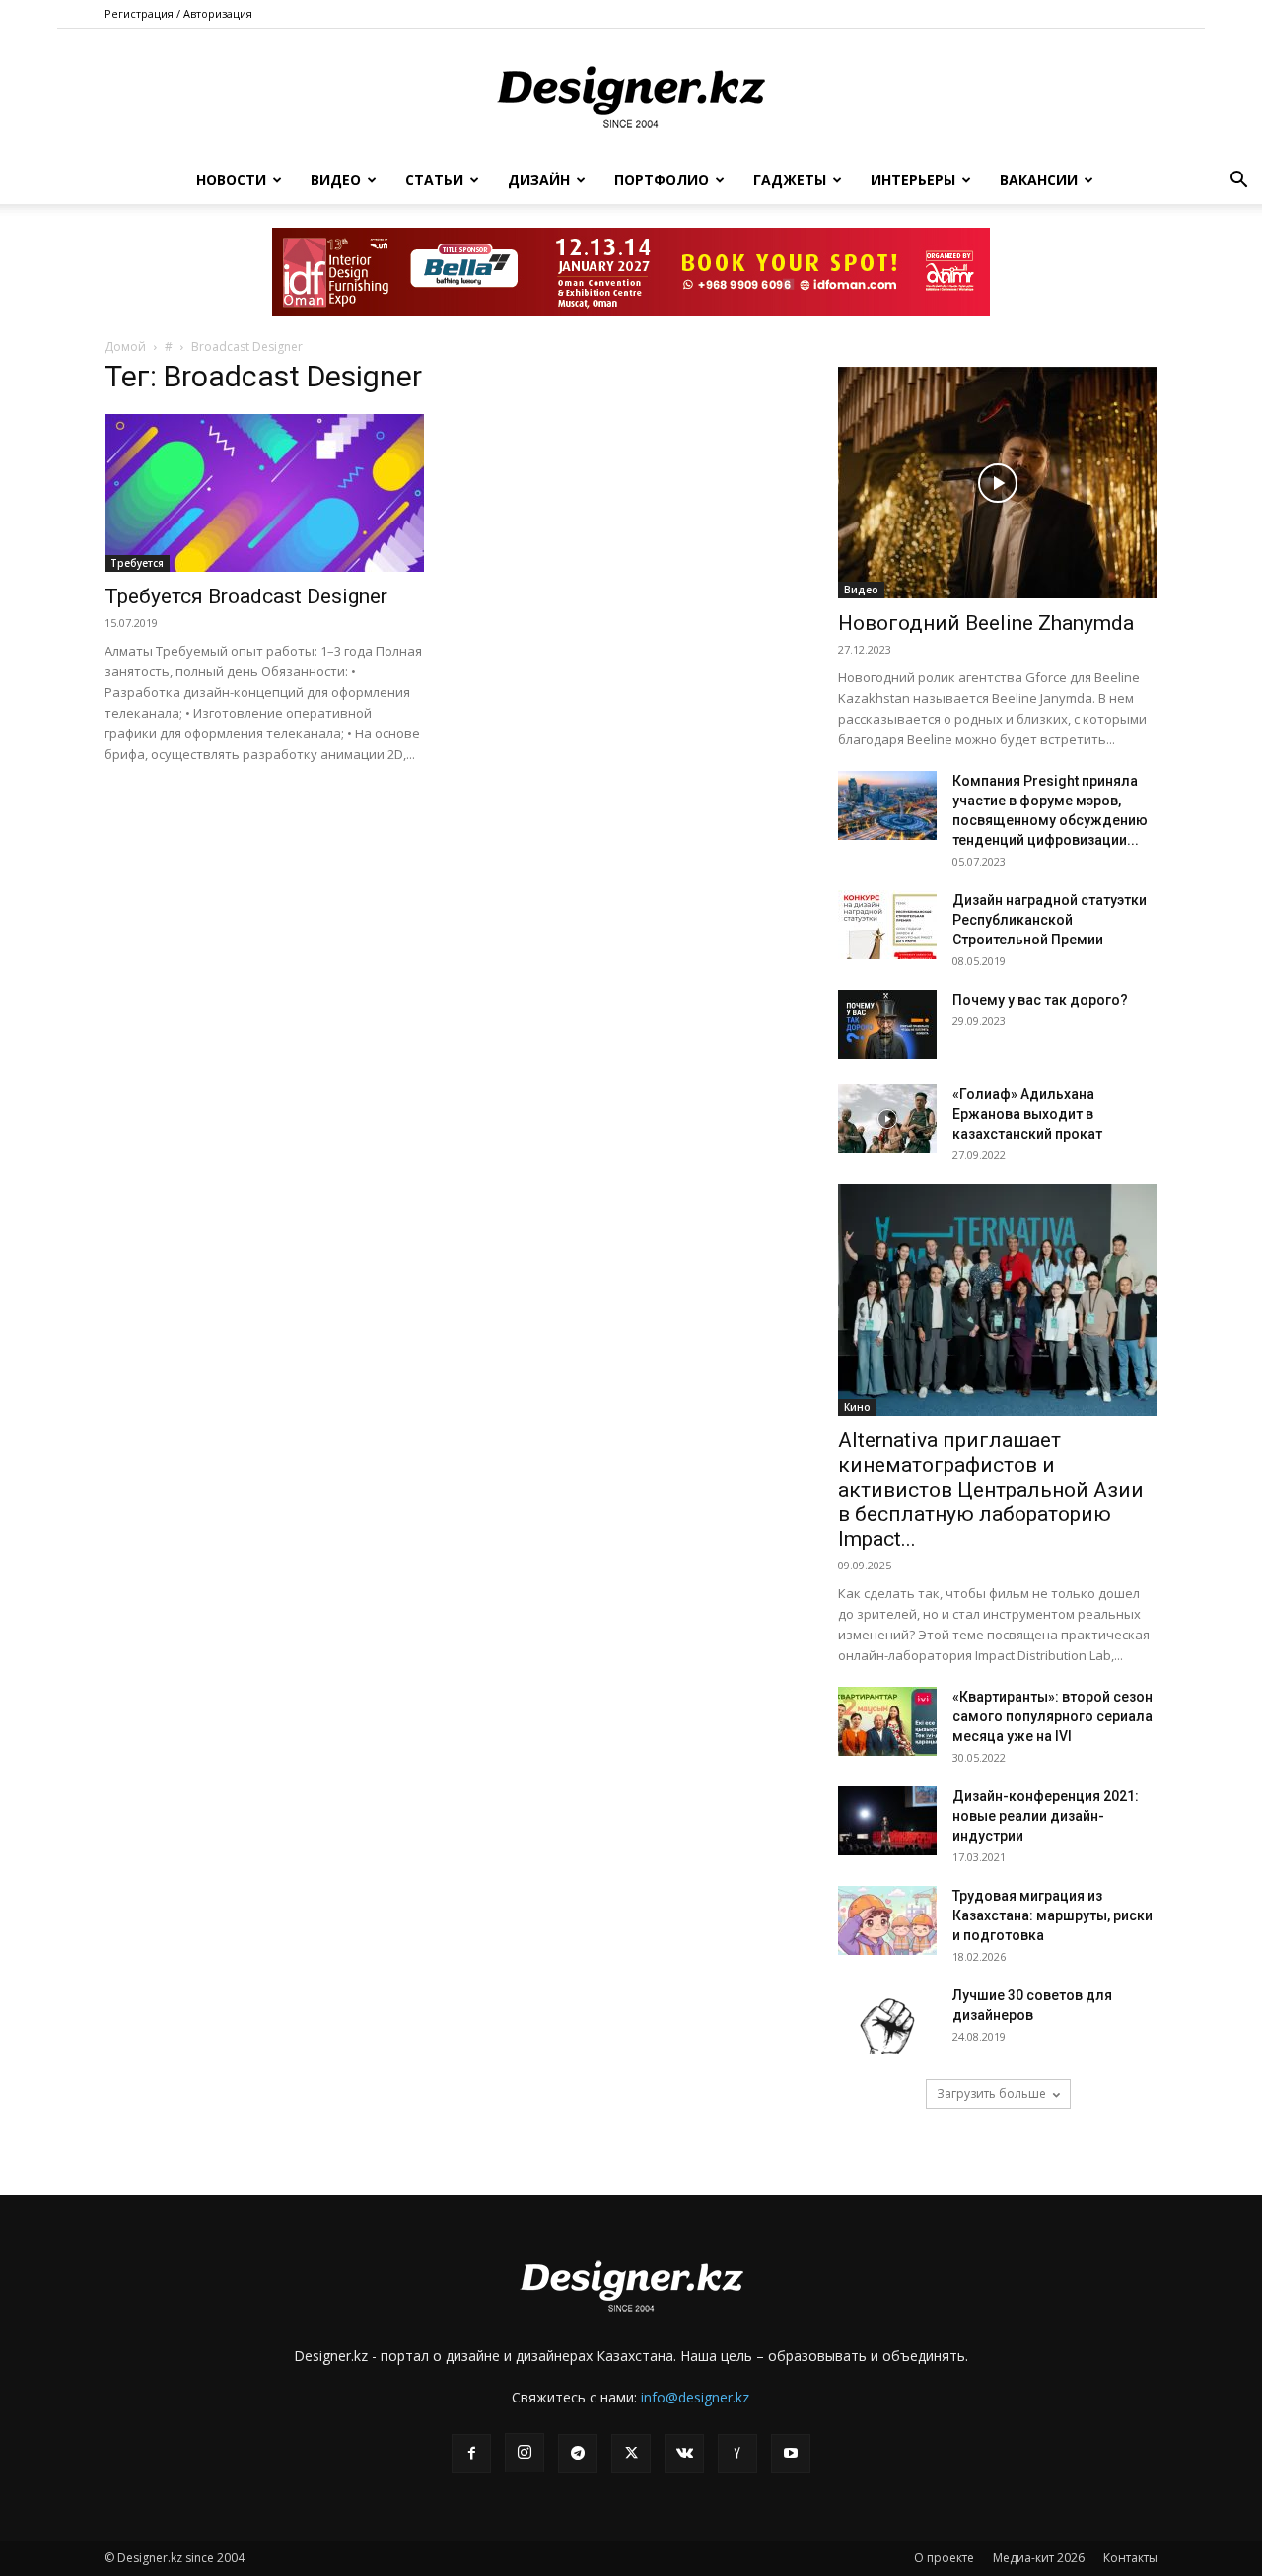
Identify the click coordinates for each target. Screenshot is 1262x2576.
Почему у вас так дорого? (1040, 1000)
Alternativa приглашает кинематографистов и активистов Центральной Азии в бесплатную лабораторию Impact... (991, 1490)
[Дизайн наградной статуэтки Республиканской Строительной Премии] (887, 925)
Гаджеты (790, 180)
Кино (857, 1407)
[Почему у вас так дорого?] (887, 1024)
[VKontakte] (684, 2454)
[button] (1238, 182)
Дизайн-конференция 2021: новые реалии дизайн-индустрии (1046, 1816)
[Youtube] (791, 2454)
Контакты (1130, 2558)
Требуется (137, 563)
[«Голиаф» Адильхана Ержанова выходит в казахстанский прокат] (887, 1119)
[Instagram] (525, 2453)
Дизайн (539, 180)
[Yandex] (737, 2454)
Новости (231, 180)
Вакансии (1039, 180)
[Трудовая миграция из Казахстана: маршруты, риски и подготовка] (887, 1920)
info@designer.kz (695, 2397)
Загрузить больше (991, 2093)
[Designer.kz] (631, 94)
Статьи (434, 180)
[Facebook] (471, 2454)
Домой (125, 347)
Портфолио (662, 180)
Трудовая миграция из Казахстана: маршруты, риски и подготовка (1052, 1915)
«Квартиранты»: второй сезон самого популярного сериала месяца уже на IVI (1052, 1716)
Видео (336, 180)
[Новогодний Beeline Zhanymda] (998, 483)
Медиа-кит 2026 (1039, 2558)
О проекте (944, 2558)
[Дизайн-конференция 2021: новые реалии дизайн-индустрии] (887, 1821)
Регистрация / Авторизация (178, 13)
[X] (631, 2454)
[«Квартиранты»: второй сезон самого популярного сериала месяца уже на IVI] (887, 1721)
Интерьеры (913, 180)
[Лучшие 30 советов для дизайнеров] (887, 2020)
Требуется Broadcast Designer (246, 596)
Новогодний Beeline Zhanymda (986, 623)
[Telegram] (578, 2454)
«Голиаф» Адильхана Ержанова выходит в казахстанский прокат (1027, 1114)
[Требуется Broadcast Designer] (264, 493)
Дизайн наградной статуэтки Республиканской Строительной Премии (1050, 920)
